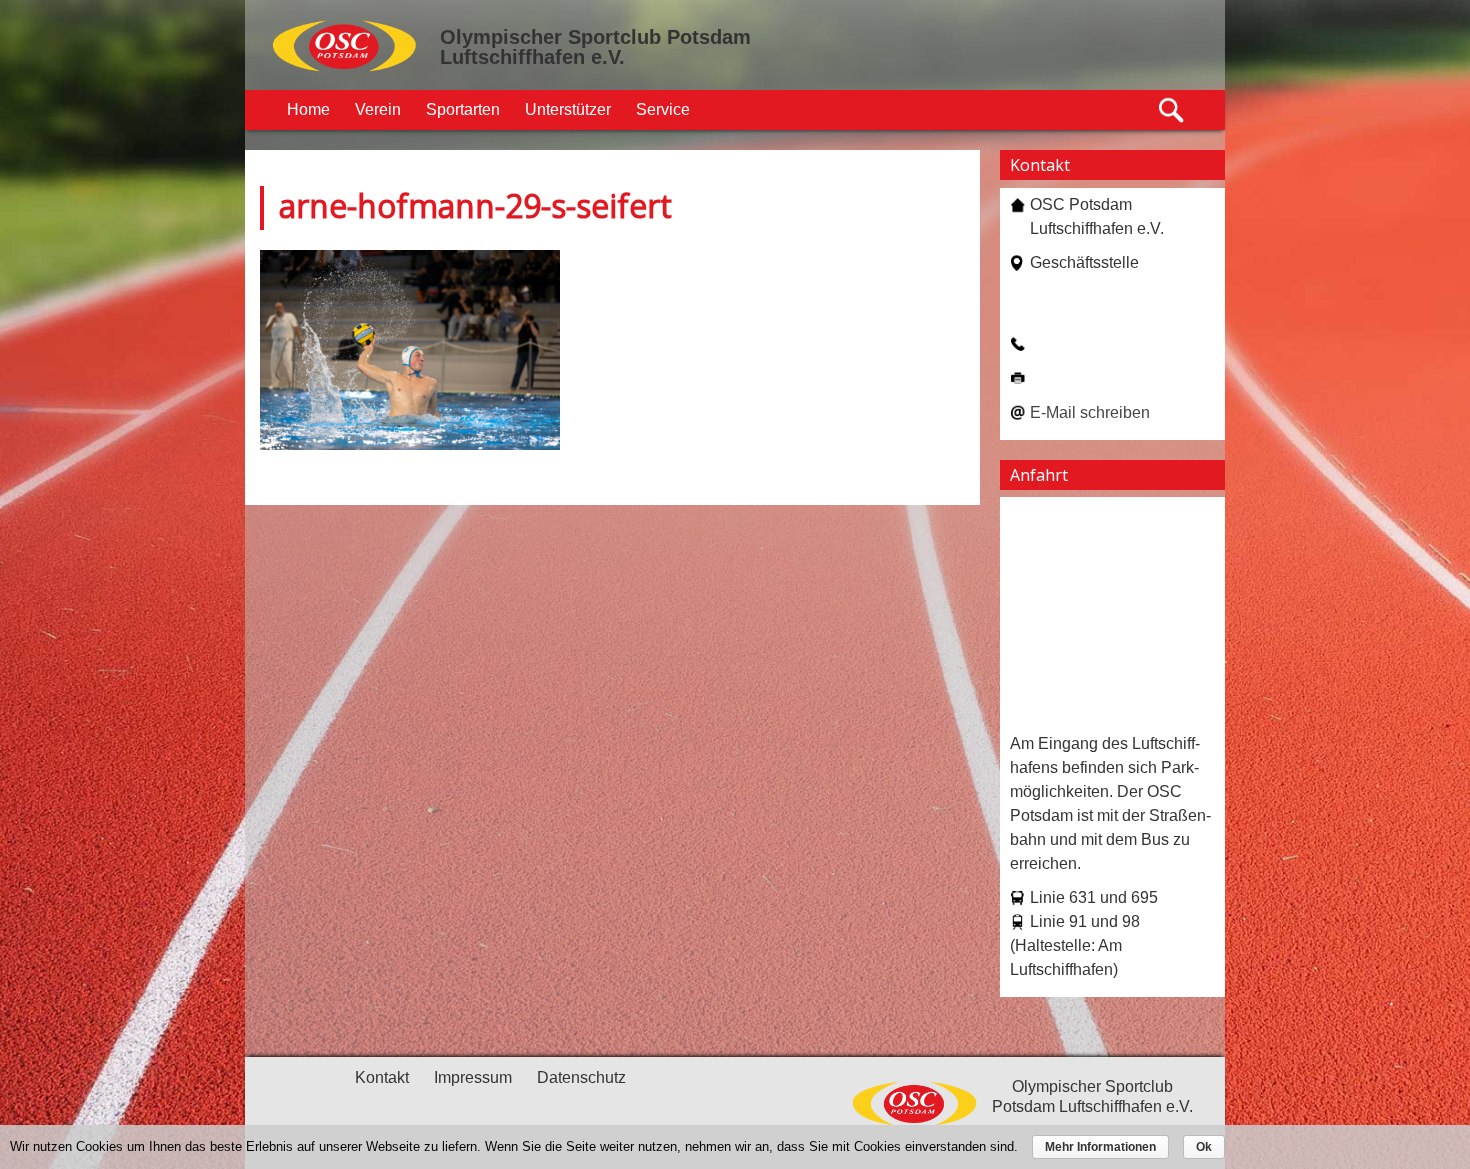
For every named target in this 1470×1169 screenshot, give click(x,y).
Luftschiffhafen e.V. (532, 57)
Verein (378, 109)
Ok (1204, 1147)
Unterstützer (568, 109)
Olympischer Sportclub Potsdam (595, 37)
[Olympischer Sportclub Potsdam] (345, 69)
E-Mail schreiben (1090, 412)
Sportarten (463, 109)
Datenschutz (581, 1077)
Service (663, 109)
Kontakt (382, 1077)
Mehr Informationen (1100, 1147)
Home (308, 109)
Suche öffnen (1172, 110)
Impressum (473, 1077)
